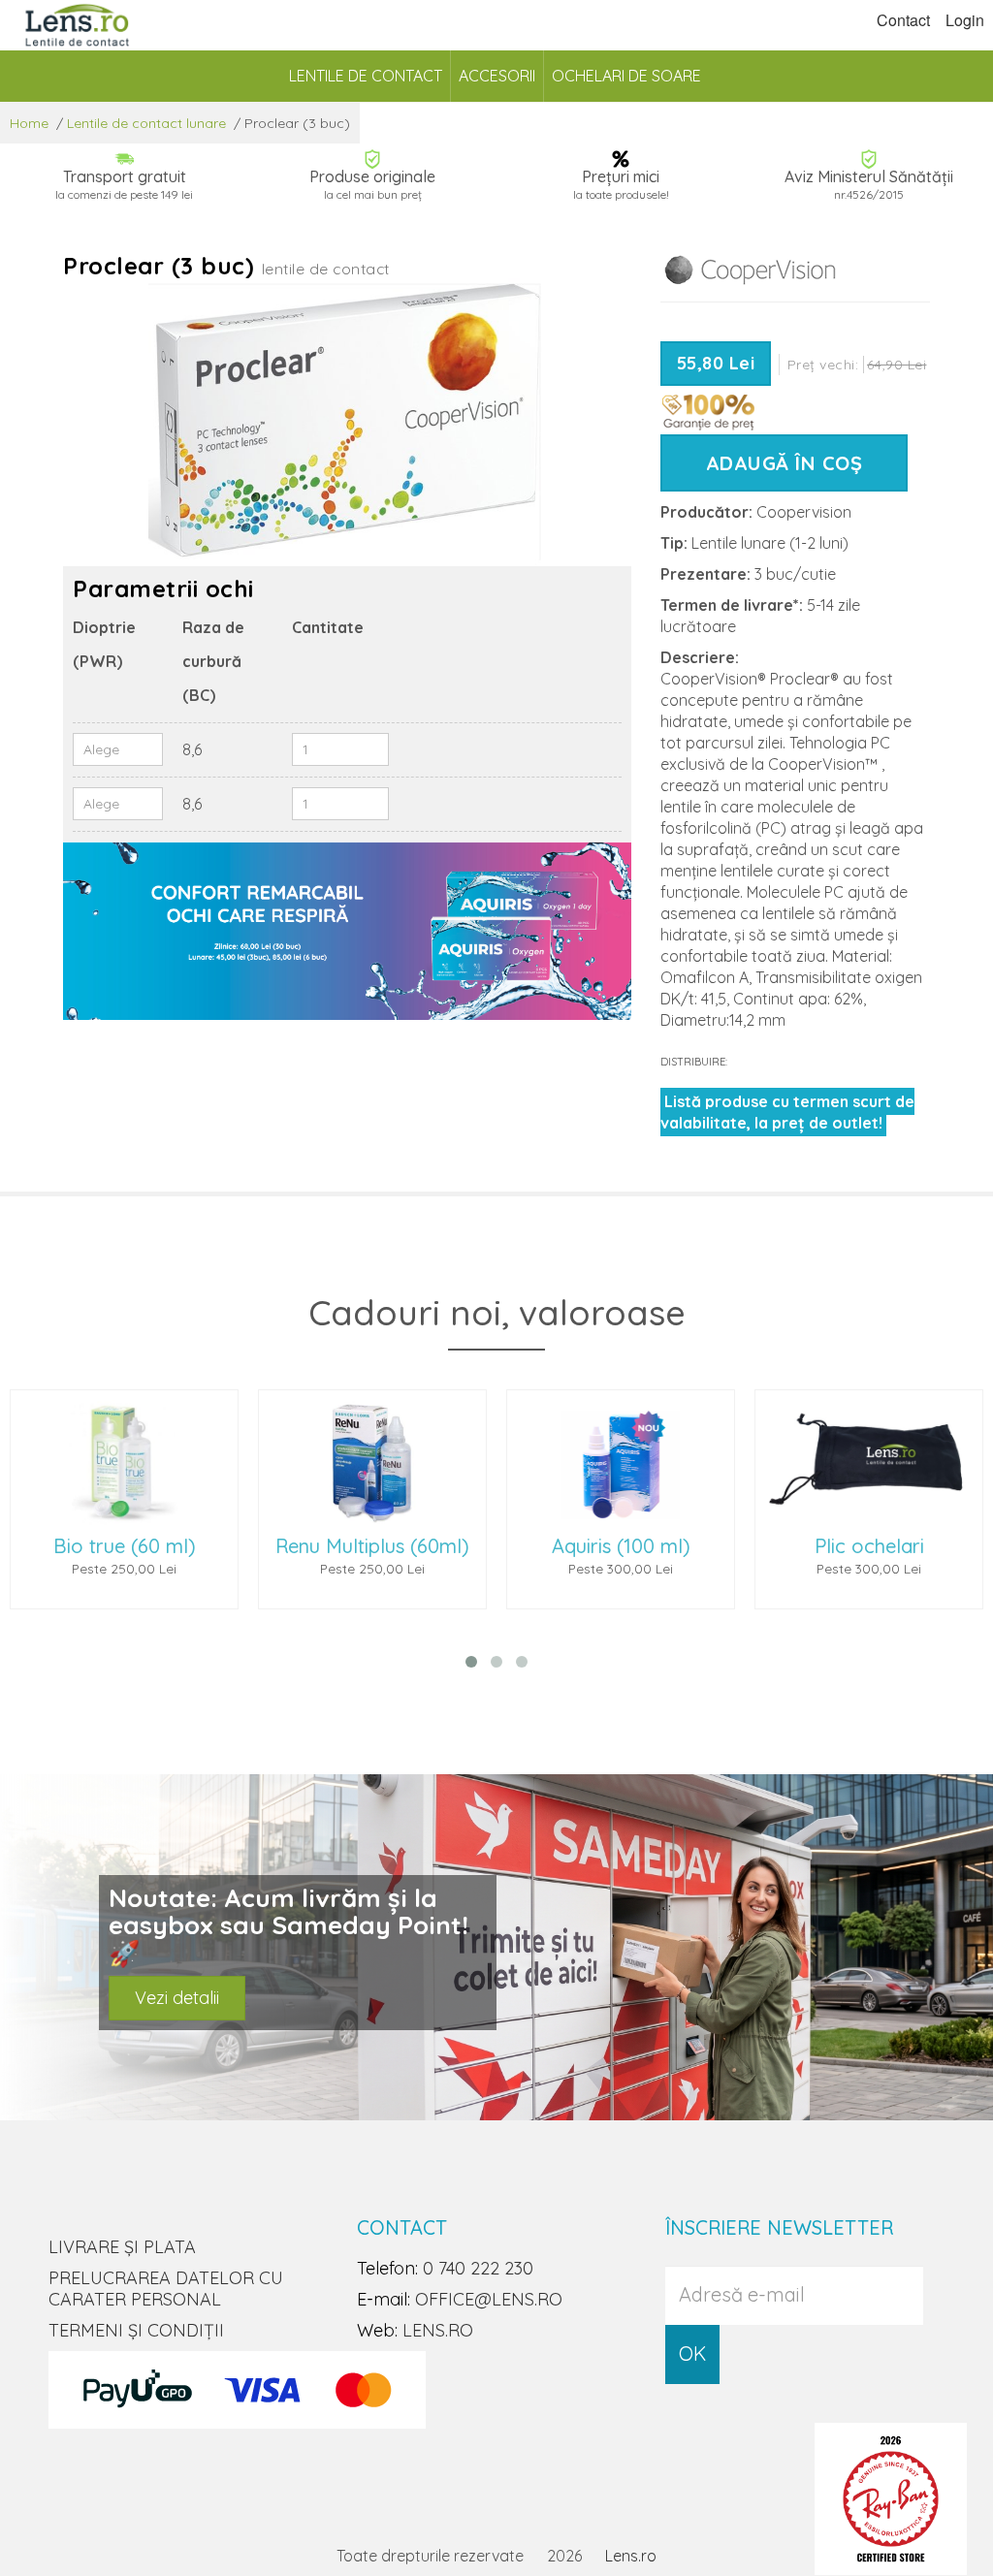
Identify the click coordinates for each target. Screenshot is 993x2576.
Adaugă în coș (785, 463)
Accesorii (497, 76)
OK (692, 2353)
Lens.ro (631, 2556)
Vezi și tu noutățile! (208, 1989)
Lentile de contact (366, 76)
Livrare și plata (122, 2247)
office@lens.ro (489, 2299)
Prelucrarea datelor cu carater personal (166, 2289)
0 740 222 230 (478, 2268)
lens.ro (438, 2330)
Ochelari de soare (626, 76)
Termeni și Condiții (136, 2330)
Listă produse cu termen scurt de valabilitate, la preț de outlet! (787, 1112)
